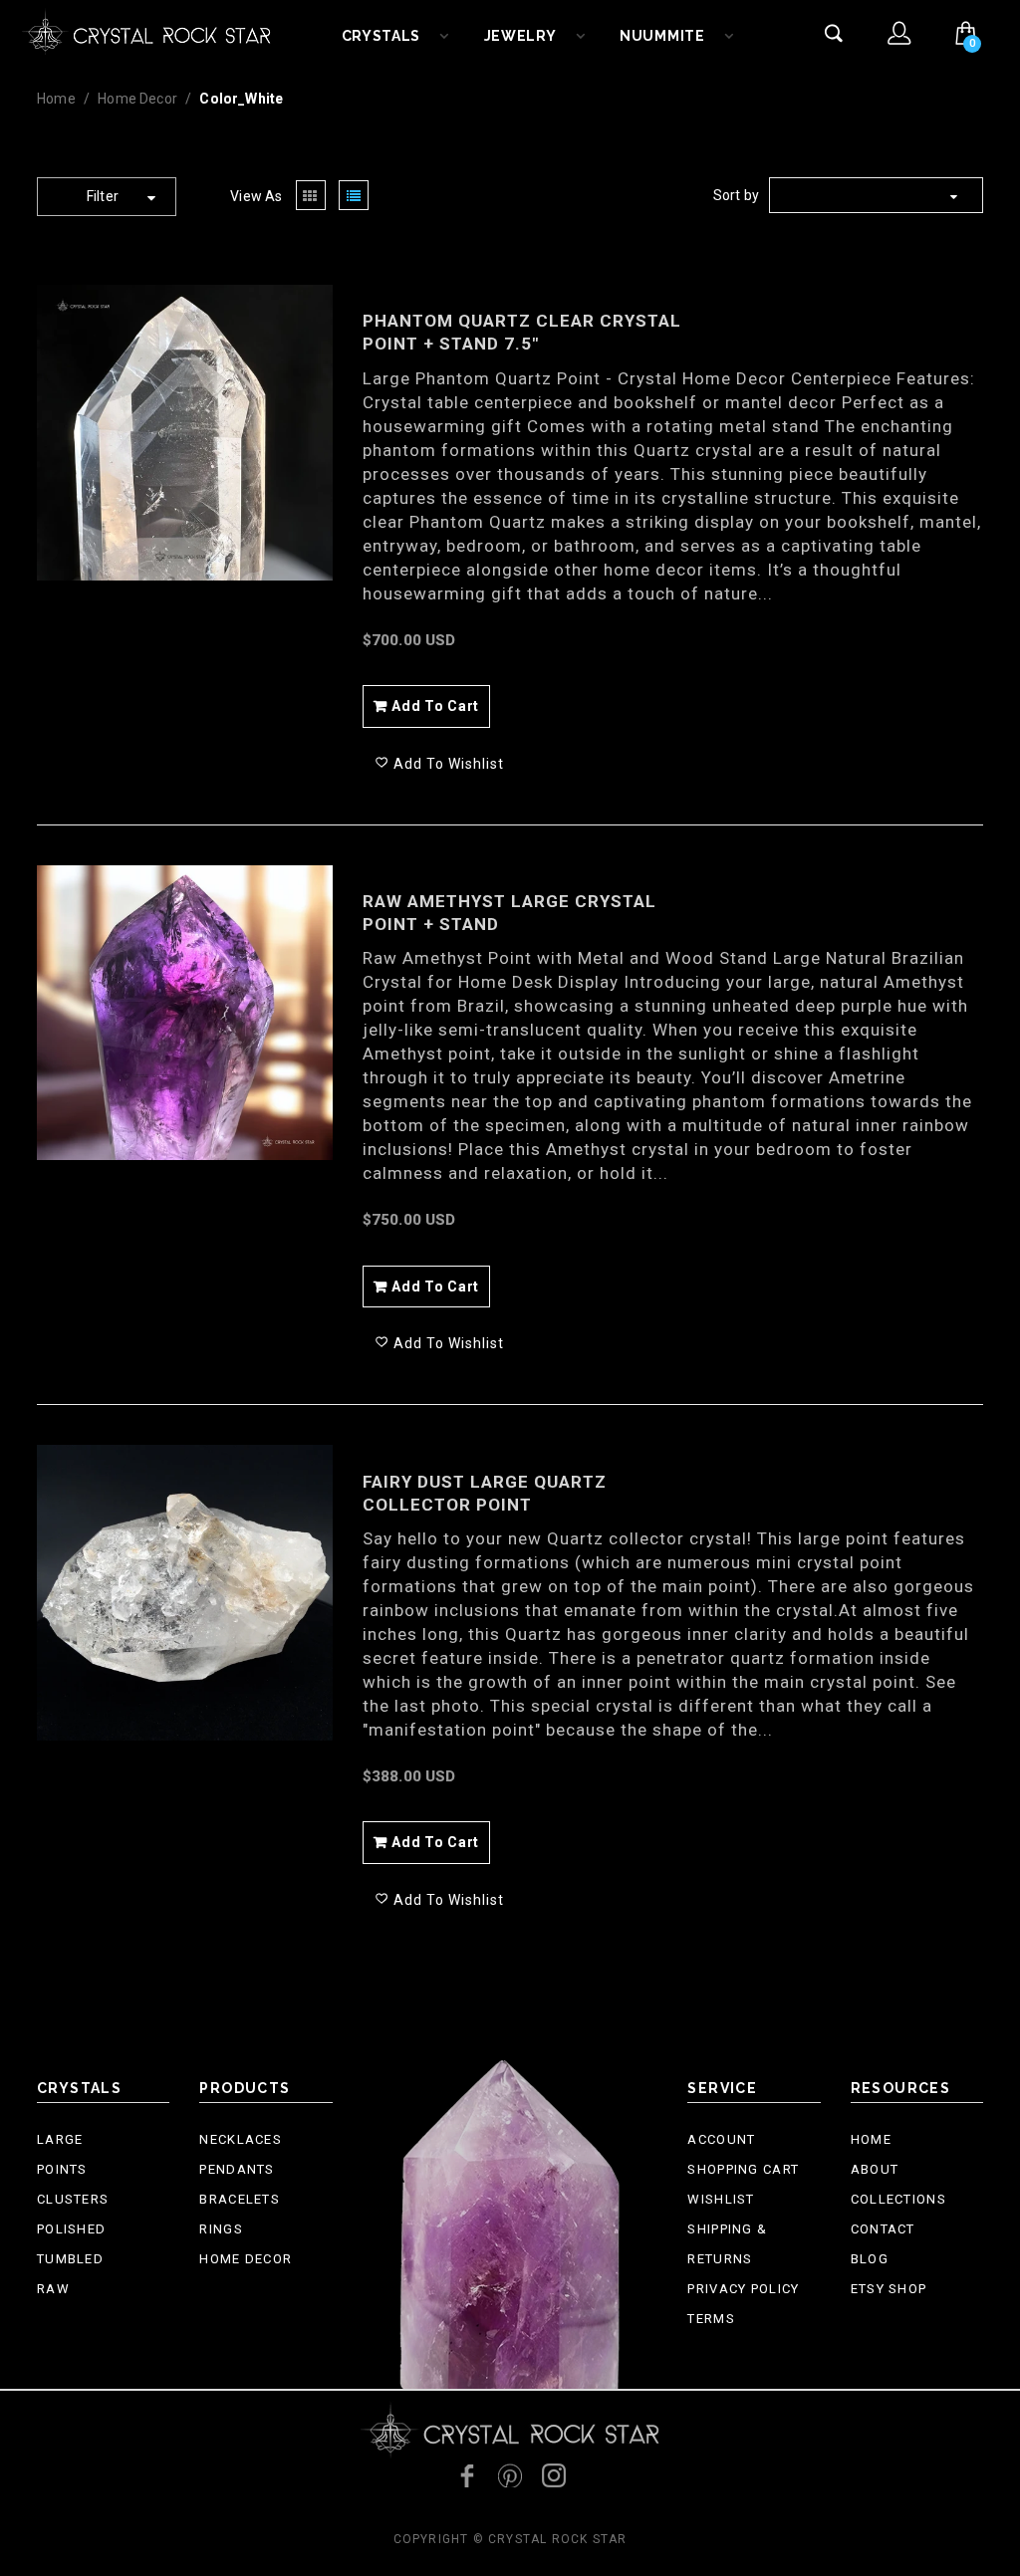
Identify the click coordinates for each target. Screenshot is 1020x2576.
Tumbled (70, 2259)
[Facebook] (466, 2475)
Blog (870, 2259)
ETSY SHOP (889, 2289)
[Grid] (311, 196)
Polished (71, 2229)
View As (256, 196)
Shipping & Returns (727, 2244)
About (875, 2169)
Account (721, 2139)
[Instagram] (554, 2475)
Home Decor (137, 99)
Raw (53, 2289)
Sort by (736, 195)
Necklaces (241, 2139)
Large (60, 2139)
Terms (711, 2319)
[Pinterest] (510, 2475)
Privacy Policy (743, 2289)
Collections (898, 2199)
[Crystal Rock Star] (146, 30)
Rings (221, 2229)
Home (56, 99)
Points (62, 2169)
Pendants (237, 2169)
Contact (883, 2229)
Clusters (73, 2199)
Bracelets (240, 2199)
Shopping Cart (743, 2169)
